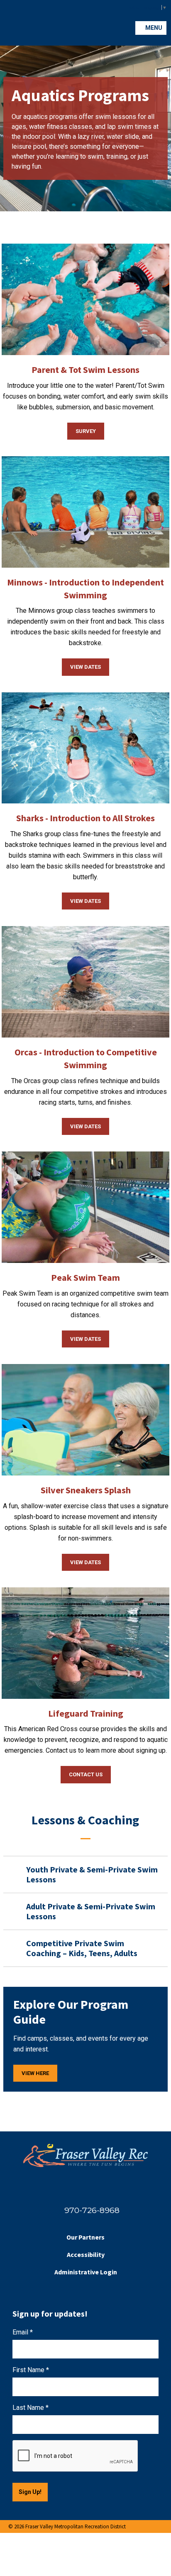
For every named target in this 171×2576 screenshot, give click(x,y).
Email (23, 2332)
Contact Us (86, 1774)
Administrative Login (86, 2272)
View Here (35, 2073)
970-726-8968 (92, 2210)
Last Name (31, 2408)
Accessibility (86, 2254)
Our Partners (85, 2237)
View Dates (85, 667)
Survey (86, 431)
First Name (31, 2370)
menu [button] (153, 28)
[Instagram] (95, 2188)
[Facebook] (76, 2188)
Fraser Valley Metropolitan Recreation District (23, 23)
